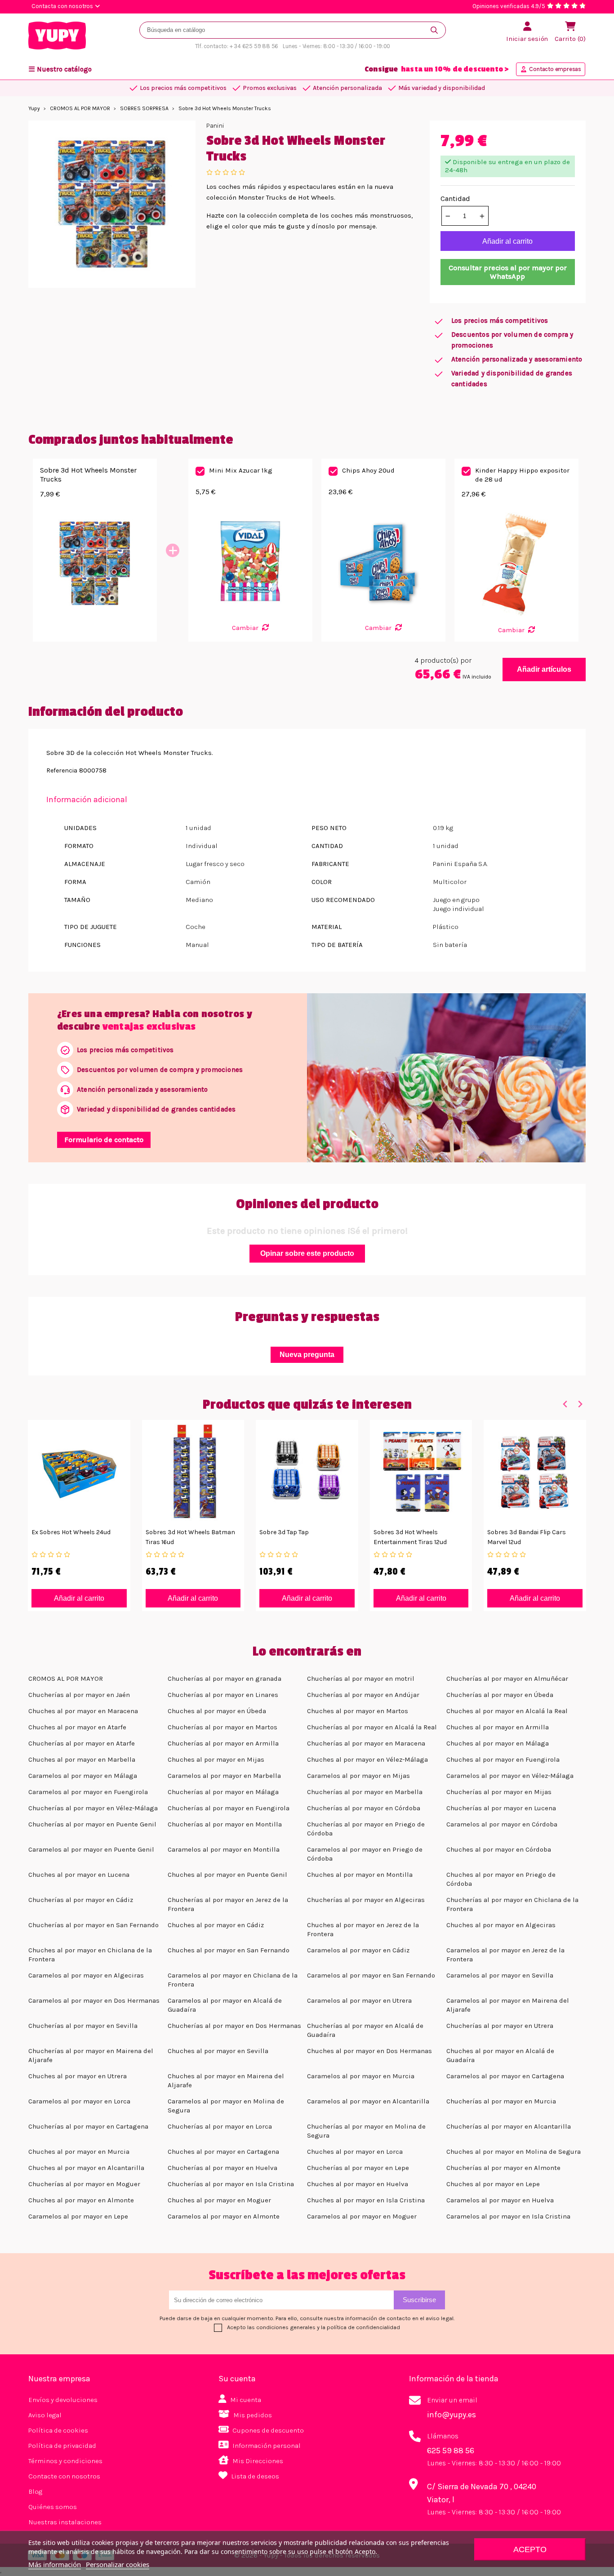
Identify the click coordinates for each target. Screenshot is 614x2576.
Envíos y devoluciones (63, 2400)
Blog (35, 2491)
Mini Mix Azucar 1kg (241, 470)
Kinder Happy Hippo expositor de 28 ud (522, 475)
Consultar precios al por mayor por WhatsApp (508, 272)
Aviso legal (45, 2415)
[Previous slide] (565, 1404)
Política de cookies (58, 2430)
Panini (215, 126)
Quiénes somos (53, 2507)
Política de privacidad (62, 2446)
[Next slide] (580, 1404)
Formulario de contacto (104, 1140)
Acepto (530, 2549)
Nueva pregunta (307, 1355)
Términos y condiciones (65, 2461)
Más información (55, 2564)
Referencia (62, 770)
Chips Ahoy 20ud (368, 470)
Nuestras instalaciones (65, 2522)
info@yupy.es (452, 2415)
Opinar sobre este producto (307, 1253)
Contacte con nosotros (64, 2476)
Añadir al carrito (507, 241)
